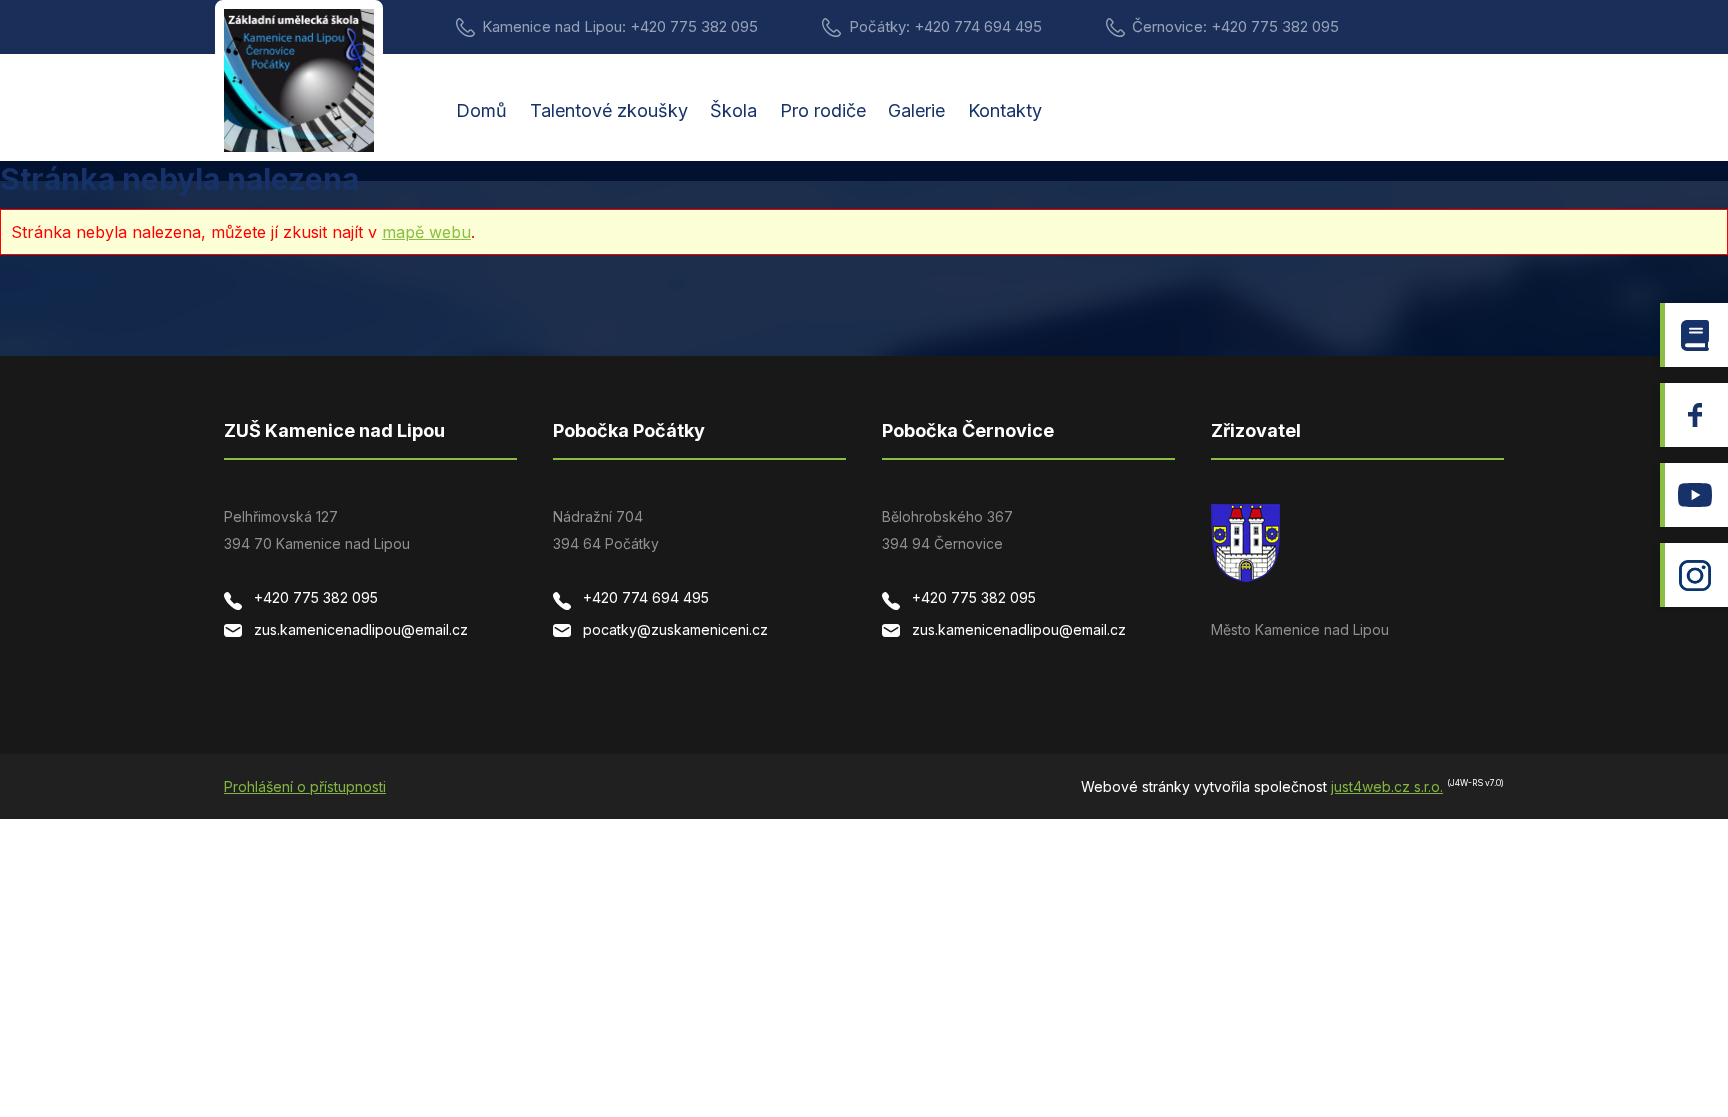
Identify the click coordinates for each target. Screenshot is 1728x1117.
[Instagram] (1694, 575)
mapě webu (426, 232)
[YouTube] (1694, 495)
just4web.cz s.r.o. (1387, 786)
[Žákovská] (1694, 335)
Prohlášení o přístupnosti (305, 786)
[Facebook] (1694, 415)
